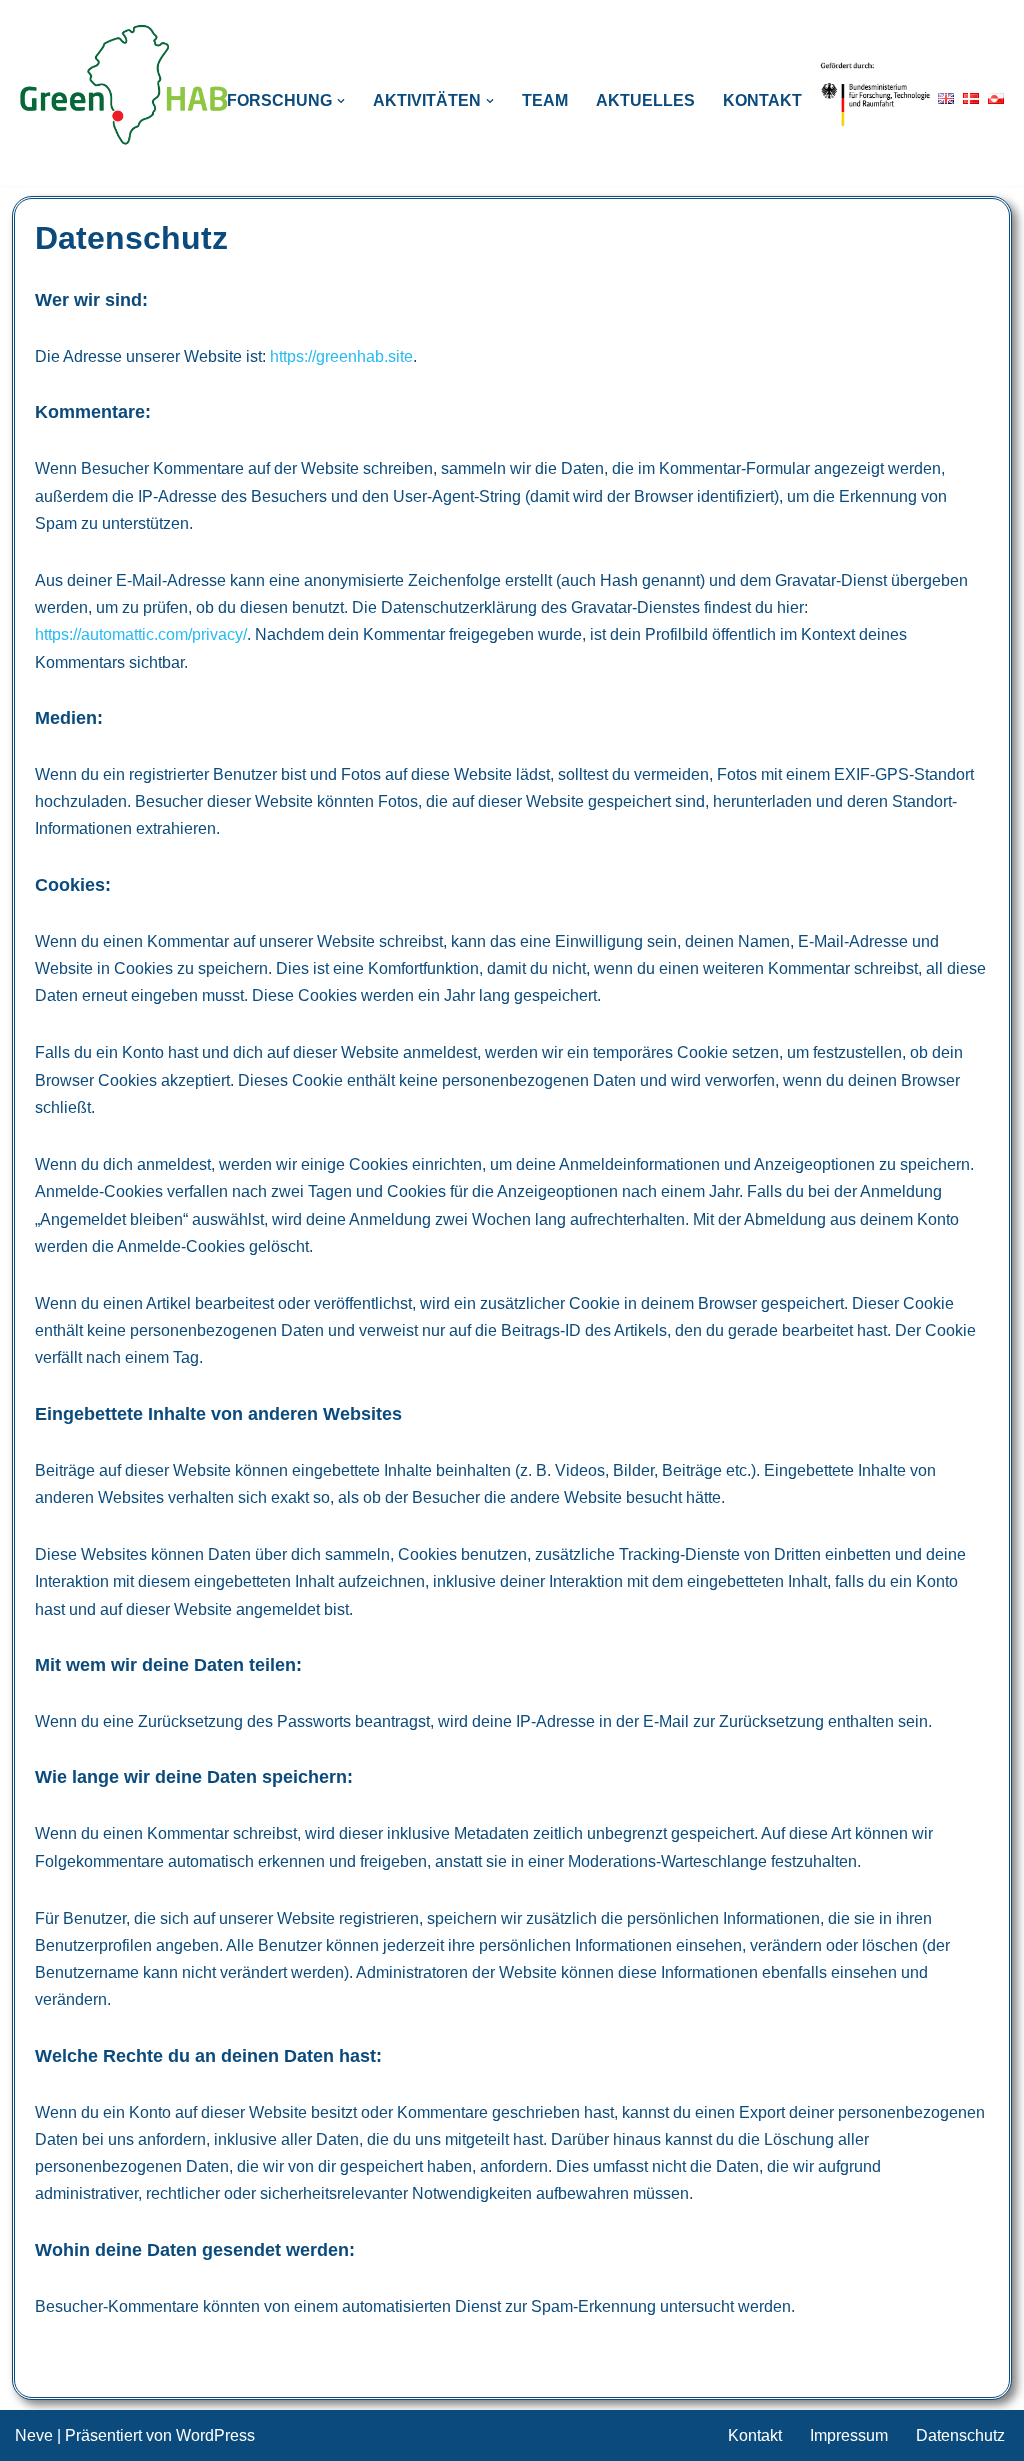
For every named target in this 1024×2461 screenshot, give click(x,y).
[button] (341, 101)
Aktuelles (645, 100)
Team (545, 100)
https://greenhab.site (341, 356)
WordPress (215, 2435)
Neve (34, 2435)
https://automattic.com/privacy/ (141, 634)
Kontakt (762, 100)
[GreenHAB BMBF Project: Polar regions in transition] (125, 85)
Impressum (849, 2435)
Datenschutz (960, 2435)
